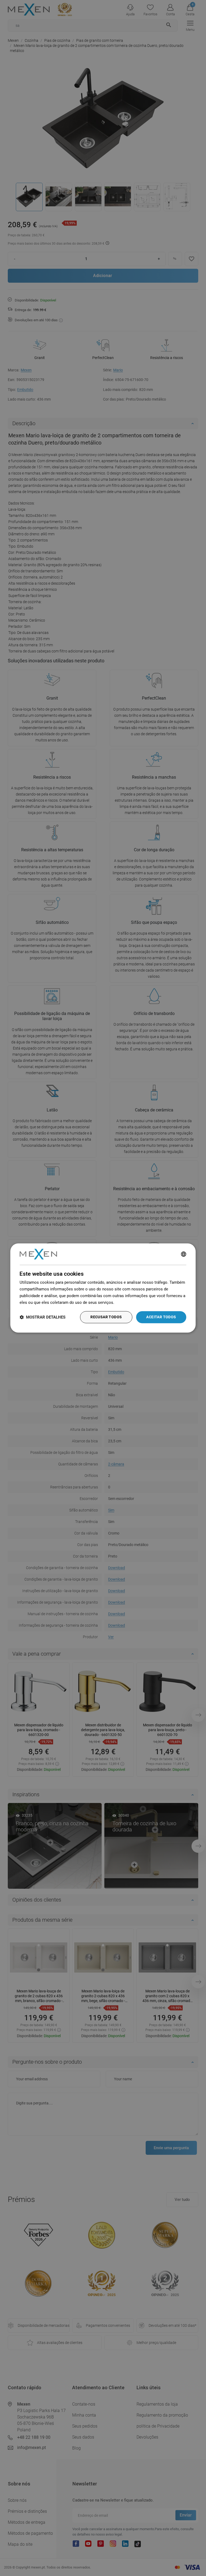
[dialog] (103, 1288)
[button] (43, 1317)
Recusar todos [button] (106, 1317)
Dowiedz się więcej (133, 1302)
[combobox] (184, 1254)
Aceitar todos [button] (161, 1317)
